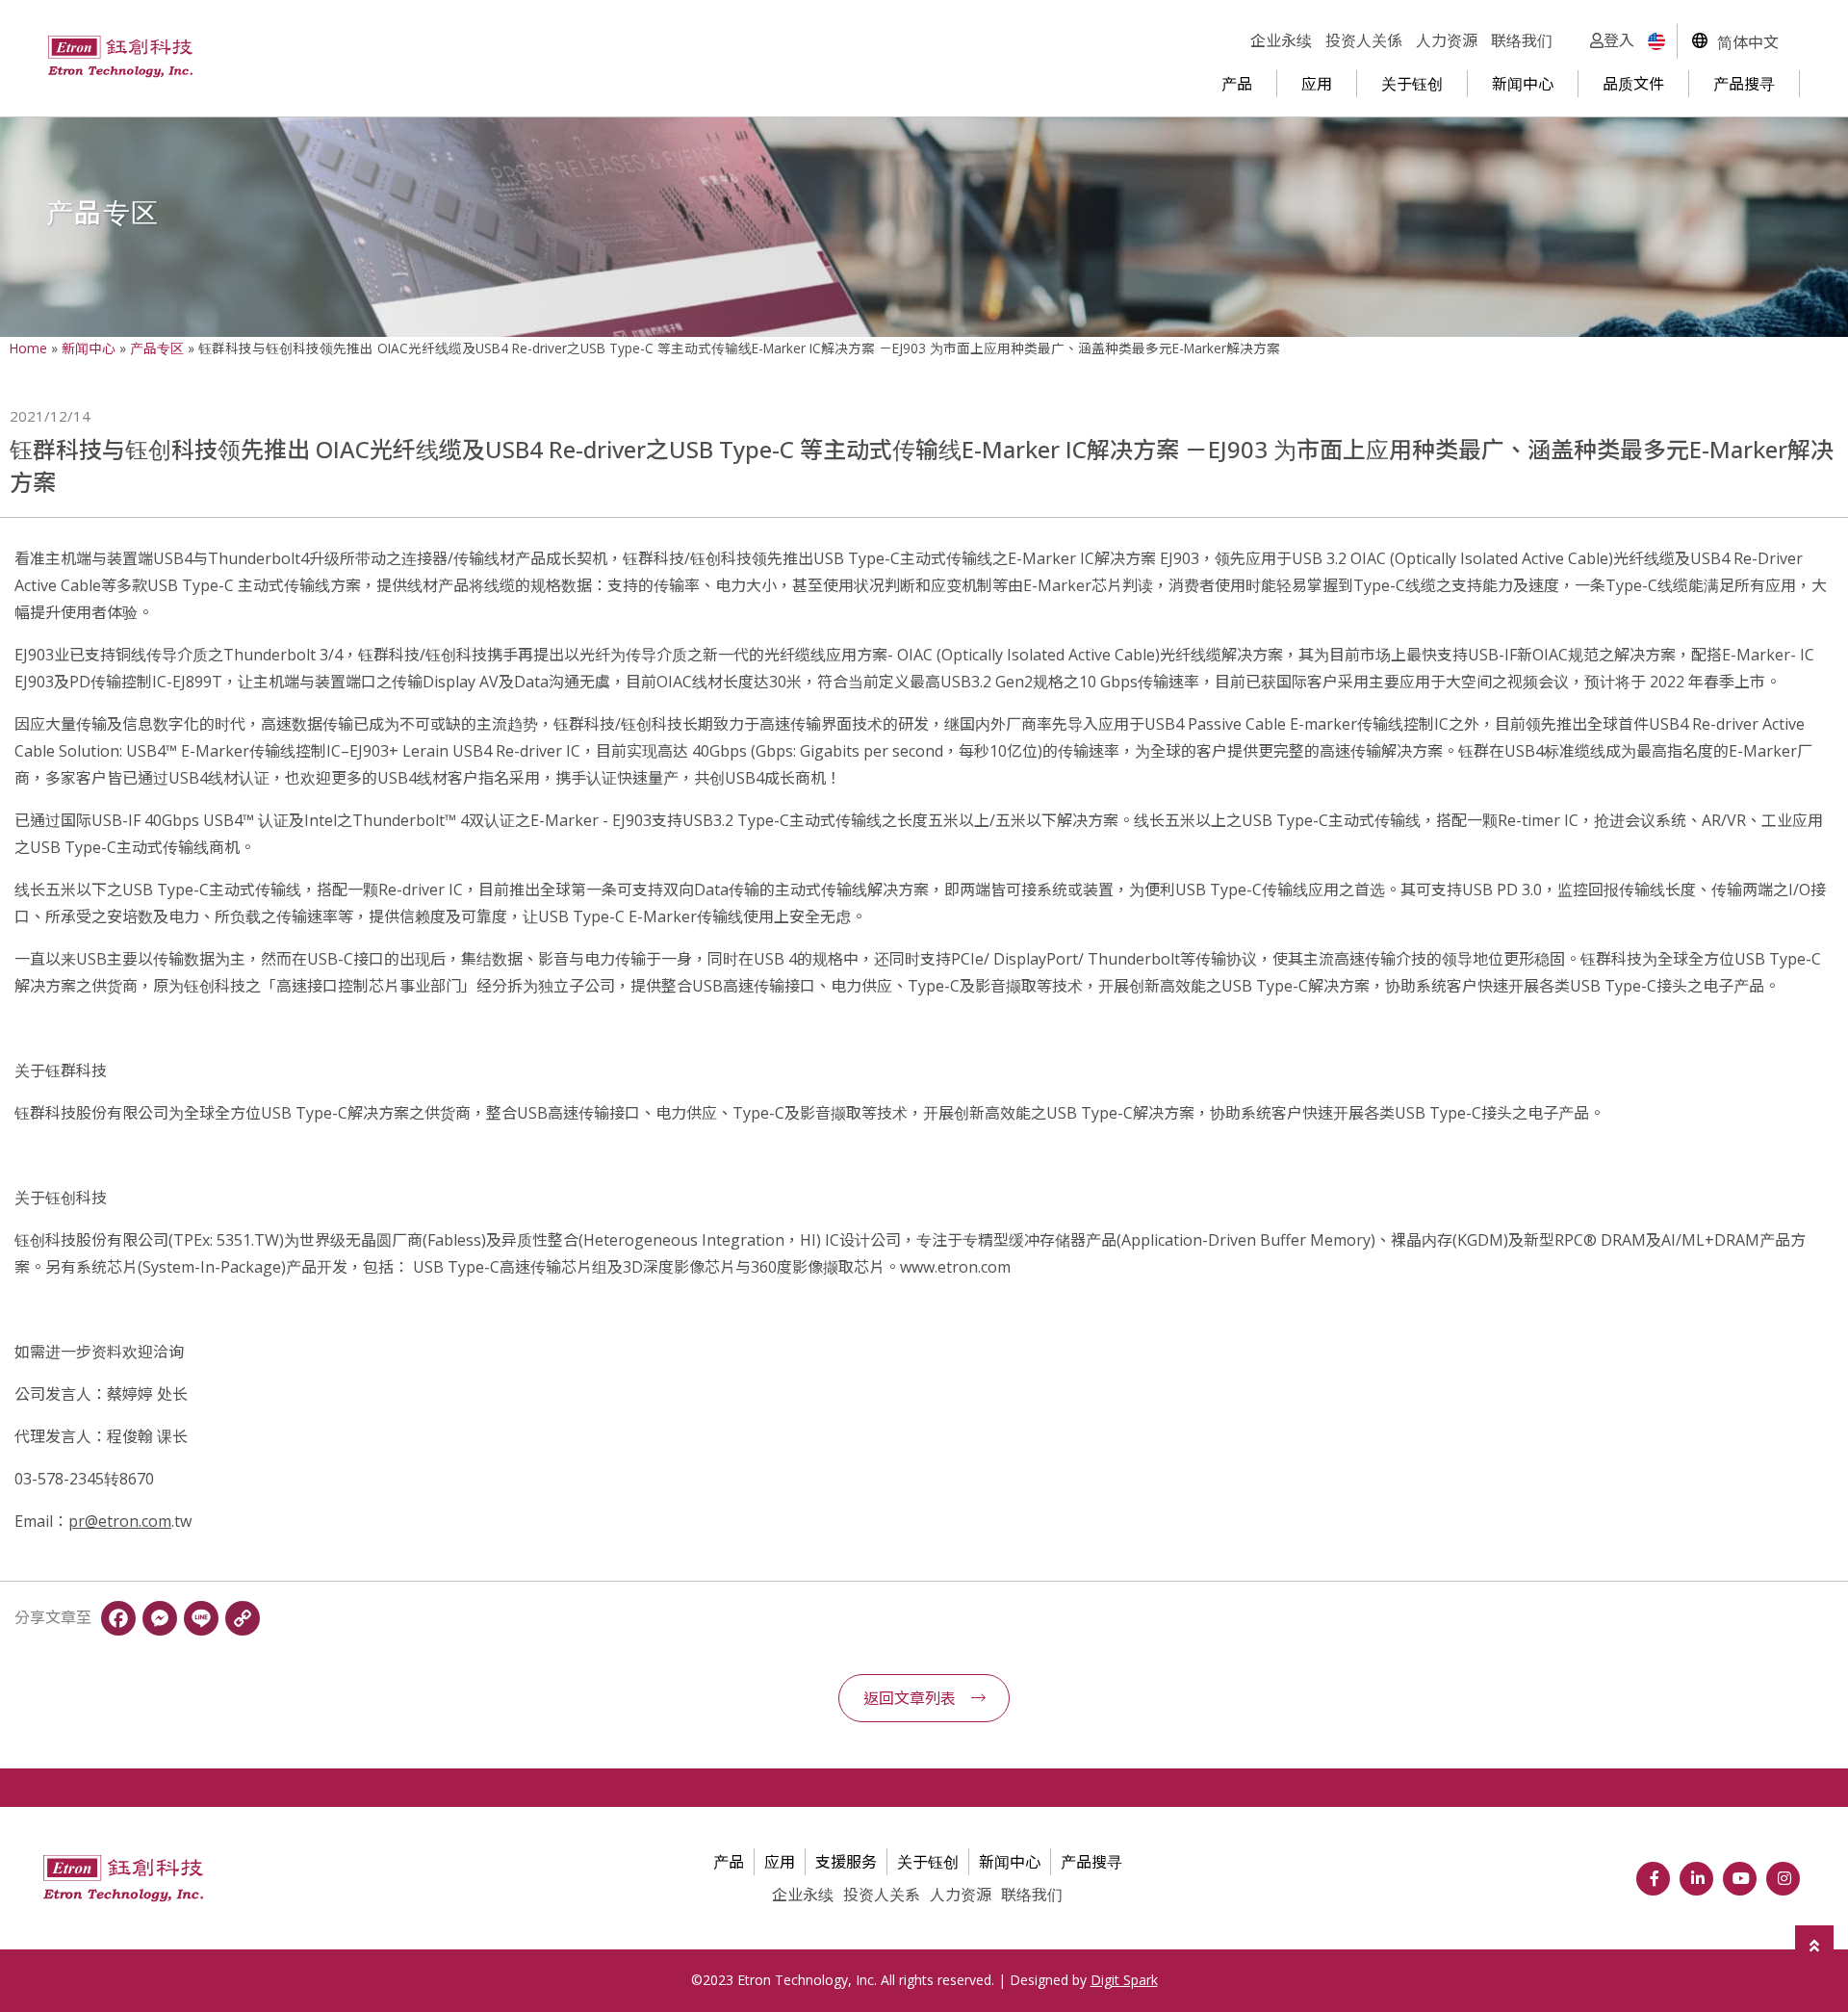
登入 (1619, 40)
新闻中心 (1523, 84)
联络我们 (1522, 40)
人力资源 (1447, 40)
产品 (1237, 84)
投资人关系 (882, 1895)
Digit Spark (1124, 1980)
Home (28, 348)
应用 (1317, 84)
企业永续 (1281, 40)
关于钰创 (1412, 84)
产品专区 (157, 348)
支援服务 (846, 1862)
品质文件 (1633, 84)
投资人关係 (1364, 40)
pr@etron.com (120, 1521)
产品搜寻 (1744, 84)
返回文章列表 (910, 1698)
